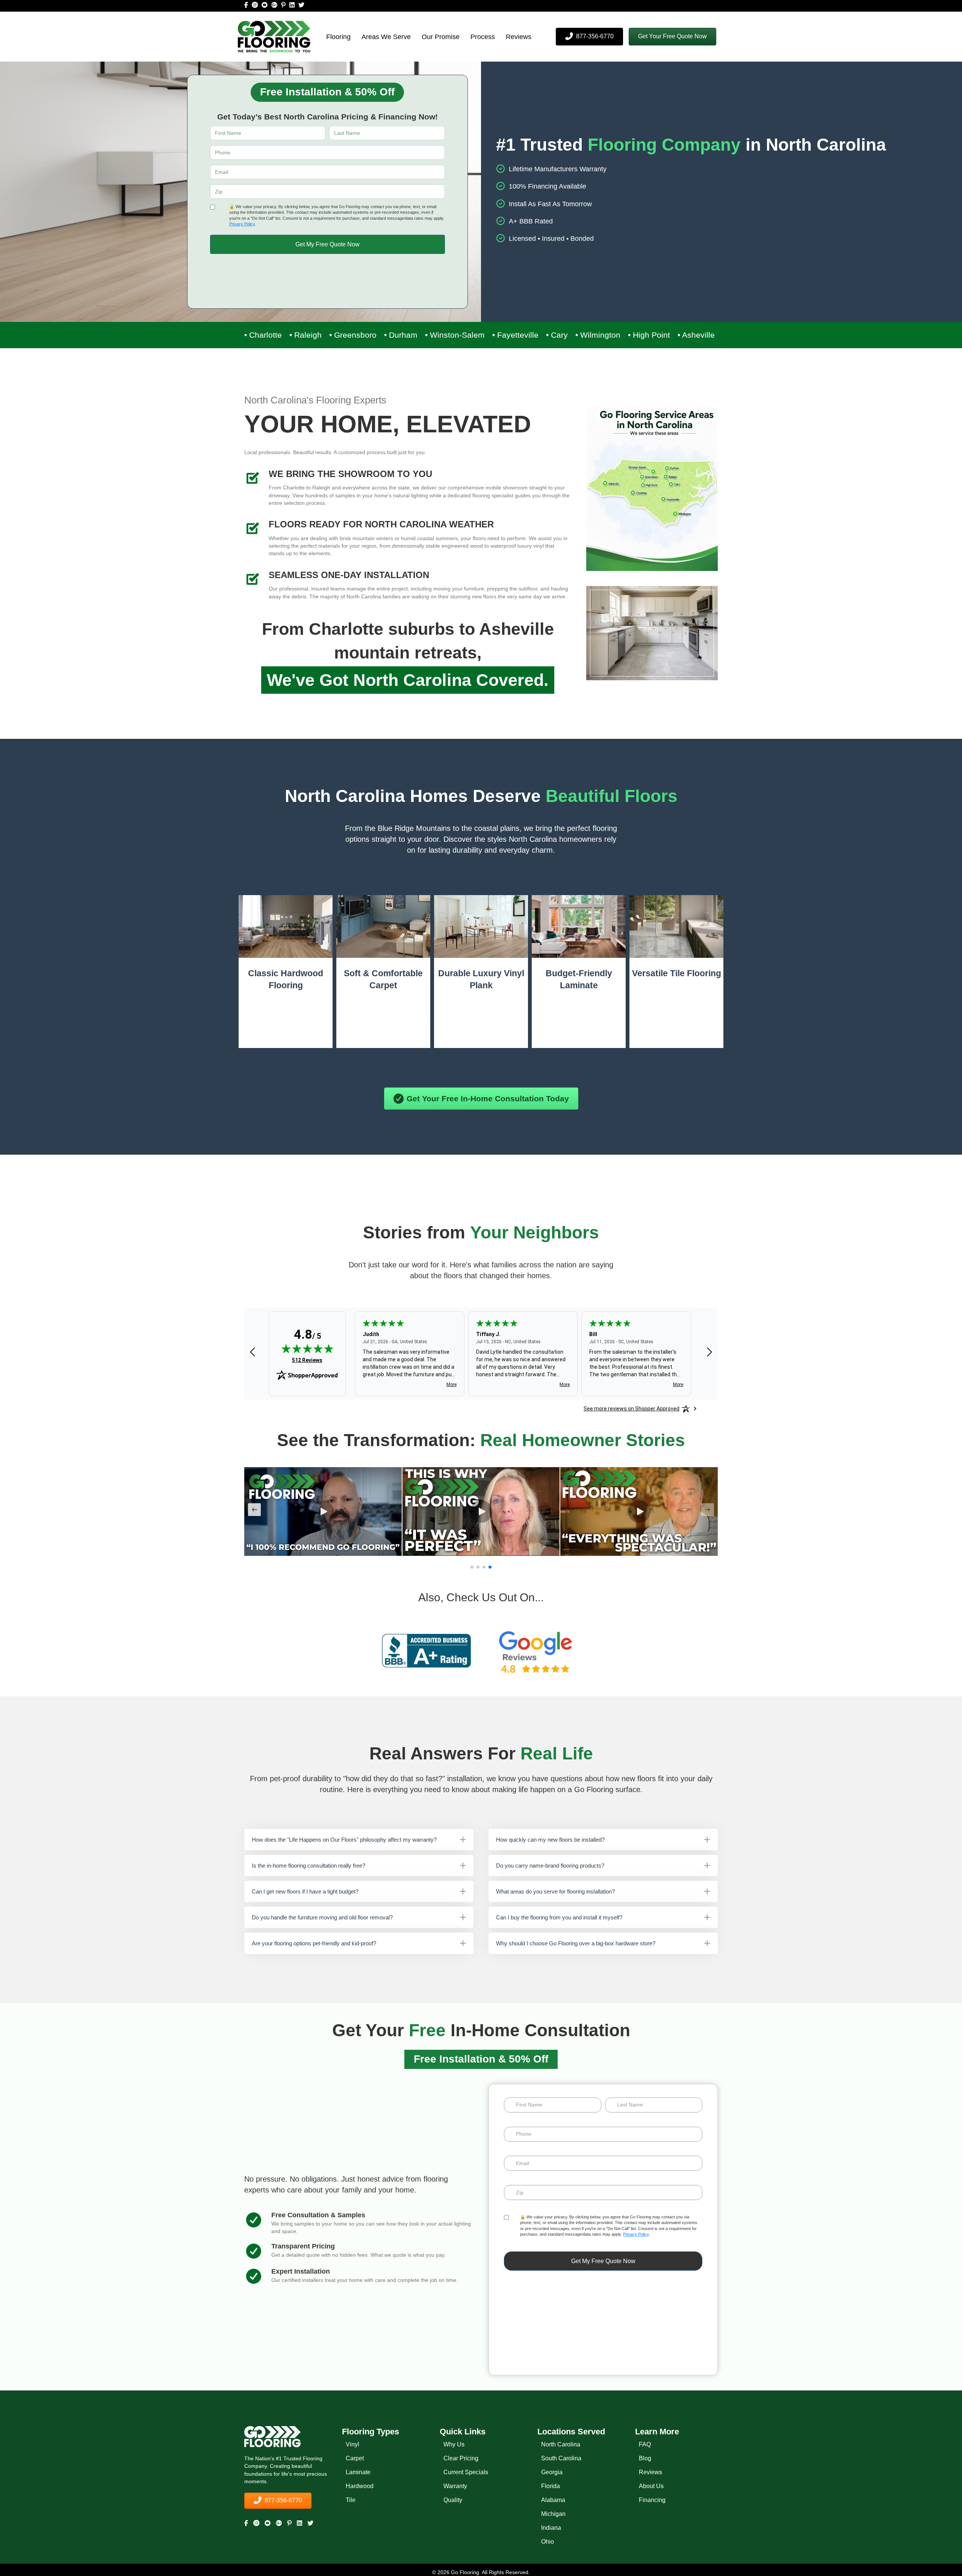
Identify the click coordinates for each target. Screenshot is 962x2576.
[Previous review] (253, 1353)
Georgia (552, 2472)
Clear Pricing (461, 2458)
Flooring (338, 37)
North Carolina (561, 2444)
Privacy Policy (242, 224)
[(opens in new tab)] (427, 1650)
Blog (645, 2458)
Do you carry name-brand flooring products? (550, 1866)
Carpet (355, 2458)
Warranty (455, 2486)
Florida (551, 2486)
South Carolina (561, 2458)
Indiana (551, 2528)
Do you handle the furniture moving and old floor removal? (322, 1917)
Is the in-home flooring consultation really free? (309, 1866)
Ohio (548, 2542)
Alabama (553, 2500)
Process (483, 37)
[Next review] (709, 1353)
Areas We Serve (386, 37)
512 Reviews (307, 1360)
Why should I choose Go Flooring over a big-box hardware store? (576, 1943)
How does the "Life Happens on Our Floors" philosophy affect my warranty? (344, 1840)
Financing (652, 2500)
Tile (351, 2500)
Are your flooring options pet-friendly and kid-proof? (314, 1943)
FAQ (645, 2444)
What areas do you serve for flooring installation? (555, 1891)
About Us (651, 2486)
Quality (453, 2500)
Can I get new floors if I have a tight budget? (305, 1891)
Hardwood (360, 2486)
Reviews (519, 37)
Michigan (553, 2514)
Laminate (358, 2472)
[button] (672, 37)
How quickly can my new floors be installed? (550, 1840)
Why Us (454, 2444)
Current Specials (466, 2472)
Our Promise (441, 37)
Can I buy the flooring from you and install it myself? (559, 1917)
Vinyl (352, 2444)
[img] (307, 1349)
